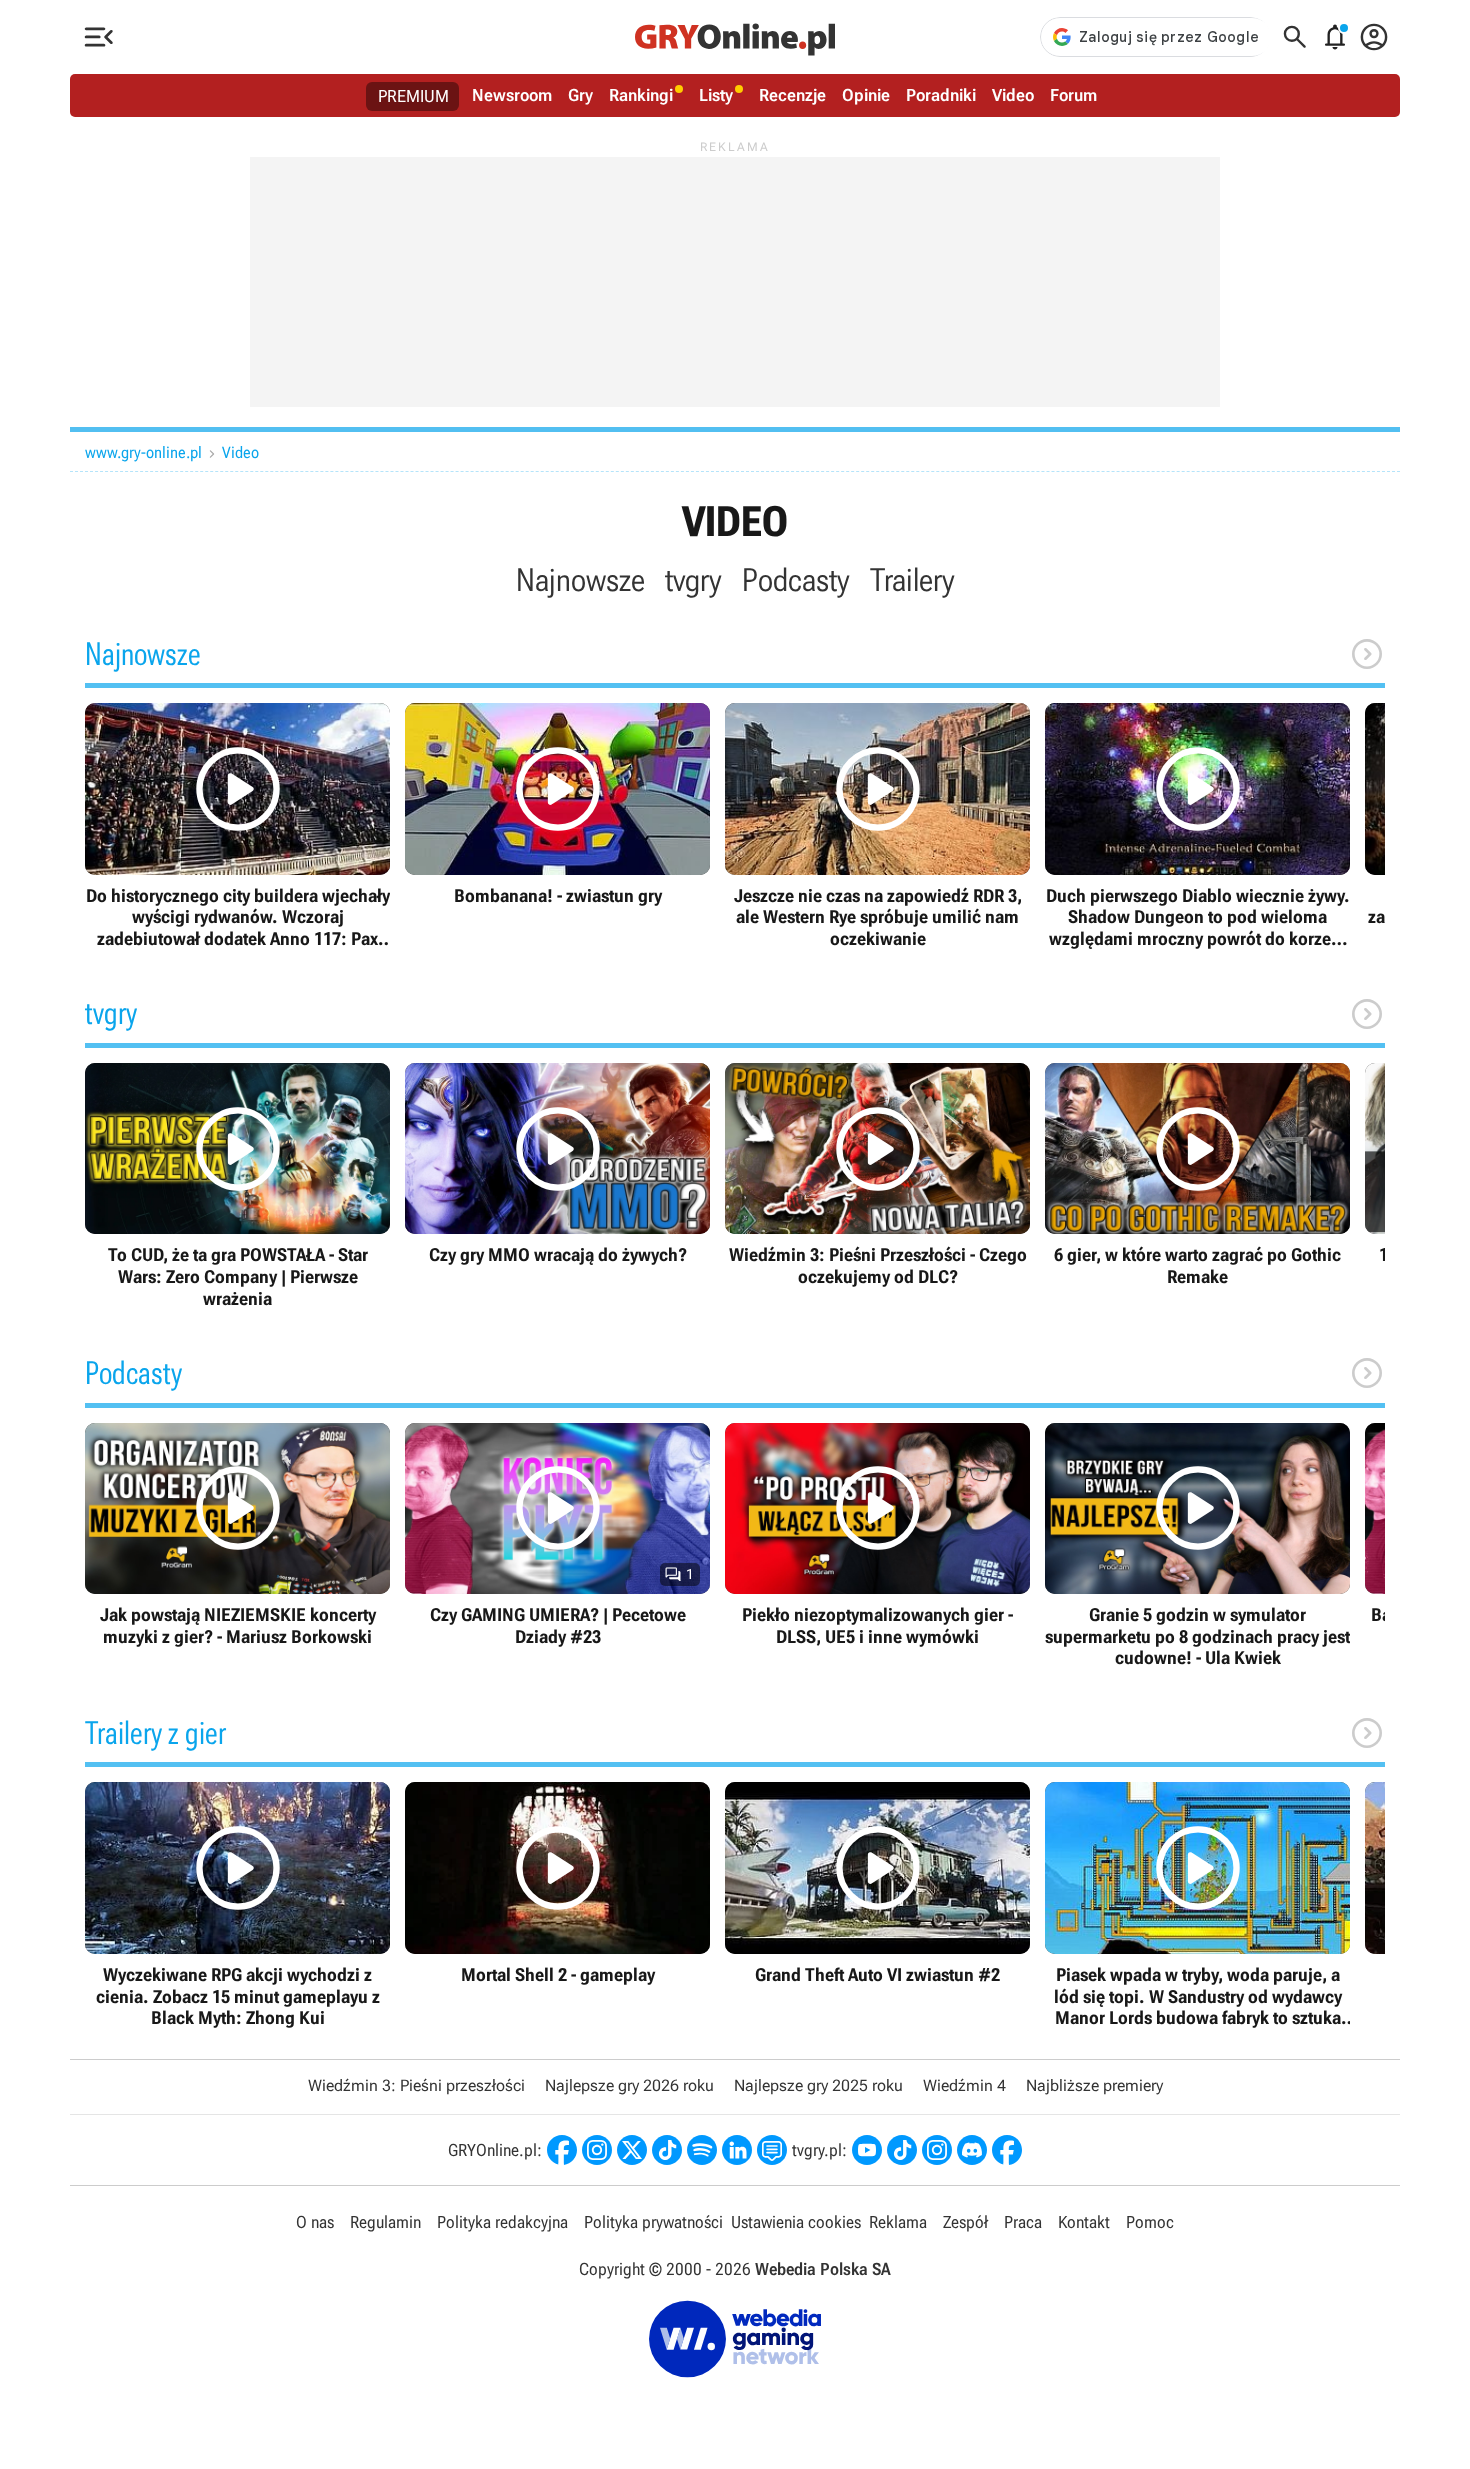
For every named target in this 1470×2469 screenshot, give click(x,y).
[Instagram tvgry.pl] (937, 2150)
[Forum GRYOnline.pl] (772, 2150)
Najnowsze (580, 580)
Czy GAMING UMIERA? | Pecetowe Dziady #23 (557, 1535)
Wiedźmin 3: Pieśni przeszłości (416, 2085)
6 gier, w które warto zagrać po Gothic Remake (1197, 1175)
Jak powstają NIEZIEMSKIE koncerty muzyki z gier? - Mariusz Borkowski (237, 1535)
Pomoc (1150, 2222)
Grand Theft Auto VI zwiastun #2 (877, 1883)
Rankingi (641, 95)
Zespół (965, 2222)
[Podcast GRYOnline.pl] (702, 2150)
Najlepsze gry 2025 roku (818, 2085)
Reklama (898, 2222)
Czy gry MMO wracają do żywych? (557, 1164)
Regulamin (385, 2222)
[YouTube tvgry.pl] (867, 2150)
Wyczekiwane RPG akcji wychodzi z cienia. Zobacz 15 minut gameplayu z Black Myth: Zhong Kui (237, 1905)
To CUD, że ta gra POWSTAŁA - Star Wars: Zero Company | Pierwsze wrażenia (237, 1186)
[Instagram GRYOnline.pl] (597, 2150)
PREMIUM (413, 96)
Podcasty (796, 580)
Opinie (866, 95)
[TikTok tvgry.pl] (902, 2150)
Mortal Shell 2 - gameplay (557, 1883)
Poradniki (941, 95)
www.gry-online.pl (143, 452)
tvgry (693, 580)
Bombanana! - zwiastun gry (557, 804)
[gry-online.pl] (735, 37)
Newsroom (512, 95)
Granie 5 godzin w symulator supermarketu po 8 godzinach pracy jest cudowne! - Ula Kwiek (1197, 1546)
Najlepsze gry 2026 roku (629, 2085)
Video (1013, 95)
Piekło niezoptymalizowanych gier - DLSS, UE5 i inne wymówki (877, 1535)
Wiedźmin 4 (964, 2085)
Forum (1073, 95)
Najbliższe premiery (1094, 2085)
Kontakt (1084, 2222)
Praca (1023, 2222)
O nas (315, 2222)
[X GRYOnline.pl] (632, 2150)
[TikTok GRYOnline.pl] (667, 2150)
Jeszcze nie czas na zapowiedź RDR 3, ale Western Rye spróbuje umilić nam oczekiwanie (877, 826)
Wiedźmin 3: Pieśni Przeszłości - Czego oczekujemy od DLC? (877, 1175)
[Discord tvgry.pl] (972, 2150)
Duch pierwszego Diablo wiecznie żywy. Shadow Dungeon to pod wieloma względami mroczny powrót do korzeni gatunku (1197, 826)
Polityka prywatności (653, 2222)
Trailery (912, 580)
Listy (716, 95)
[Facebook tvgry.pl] (1007, 2150)
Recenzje (792, 95)
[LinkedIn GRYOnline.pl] (737, 2150)
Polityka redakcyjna (502, 2222)
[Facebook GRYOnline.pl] (562, 2150)
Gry (580, 95)
